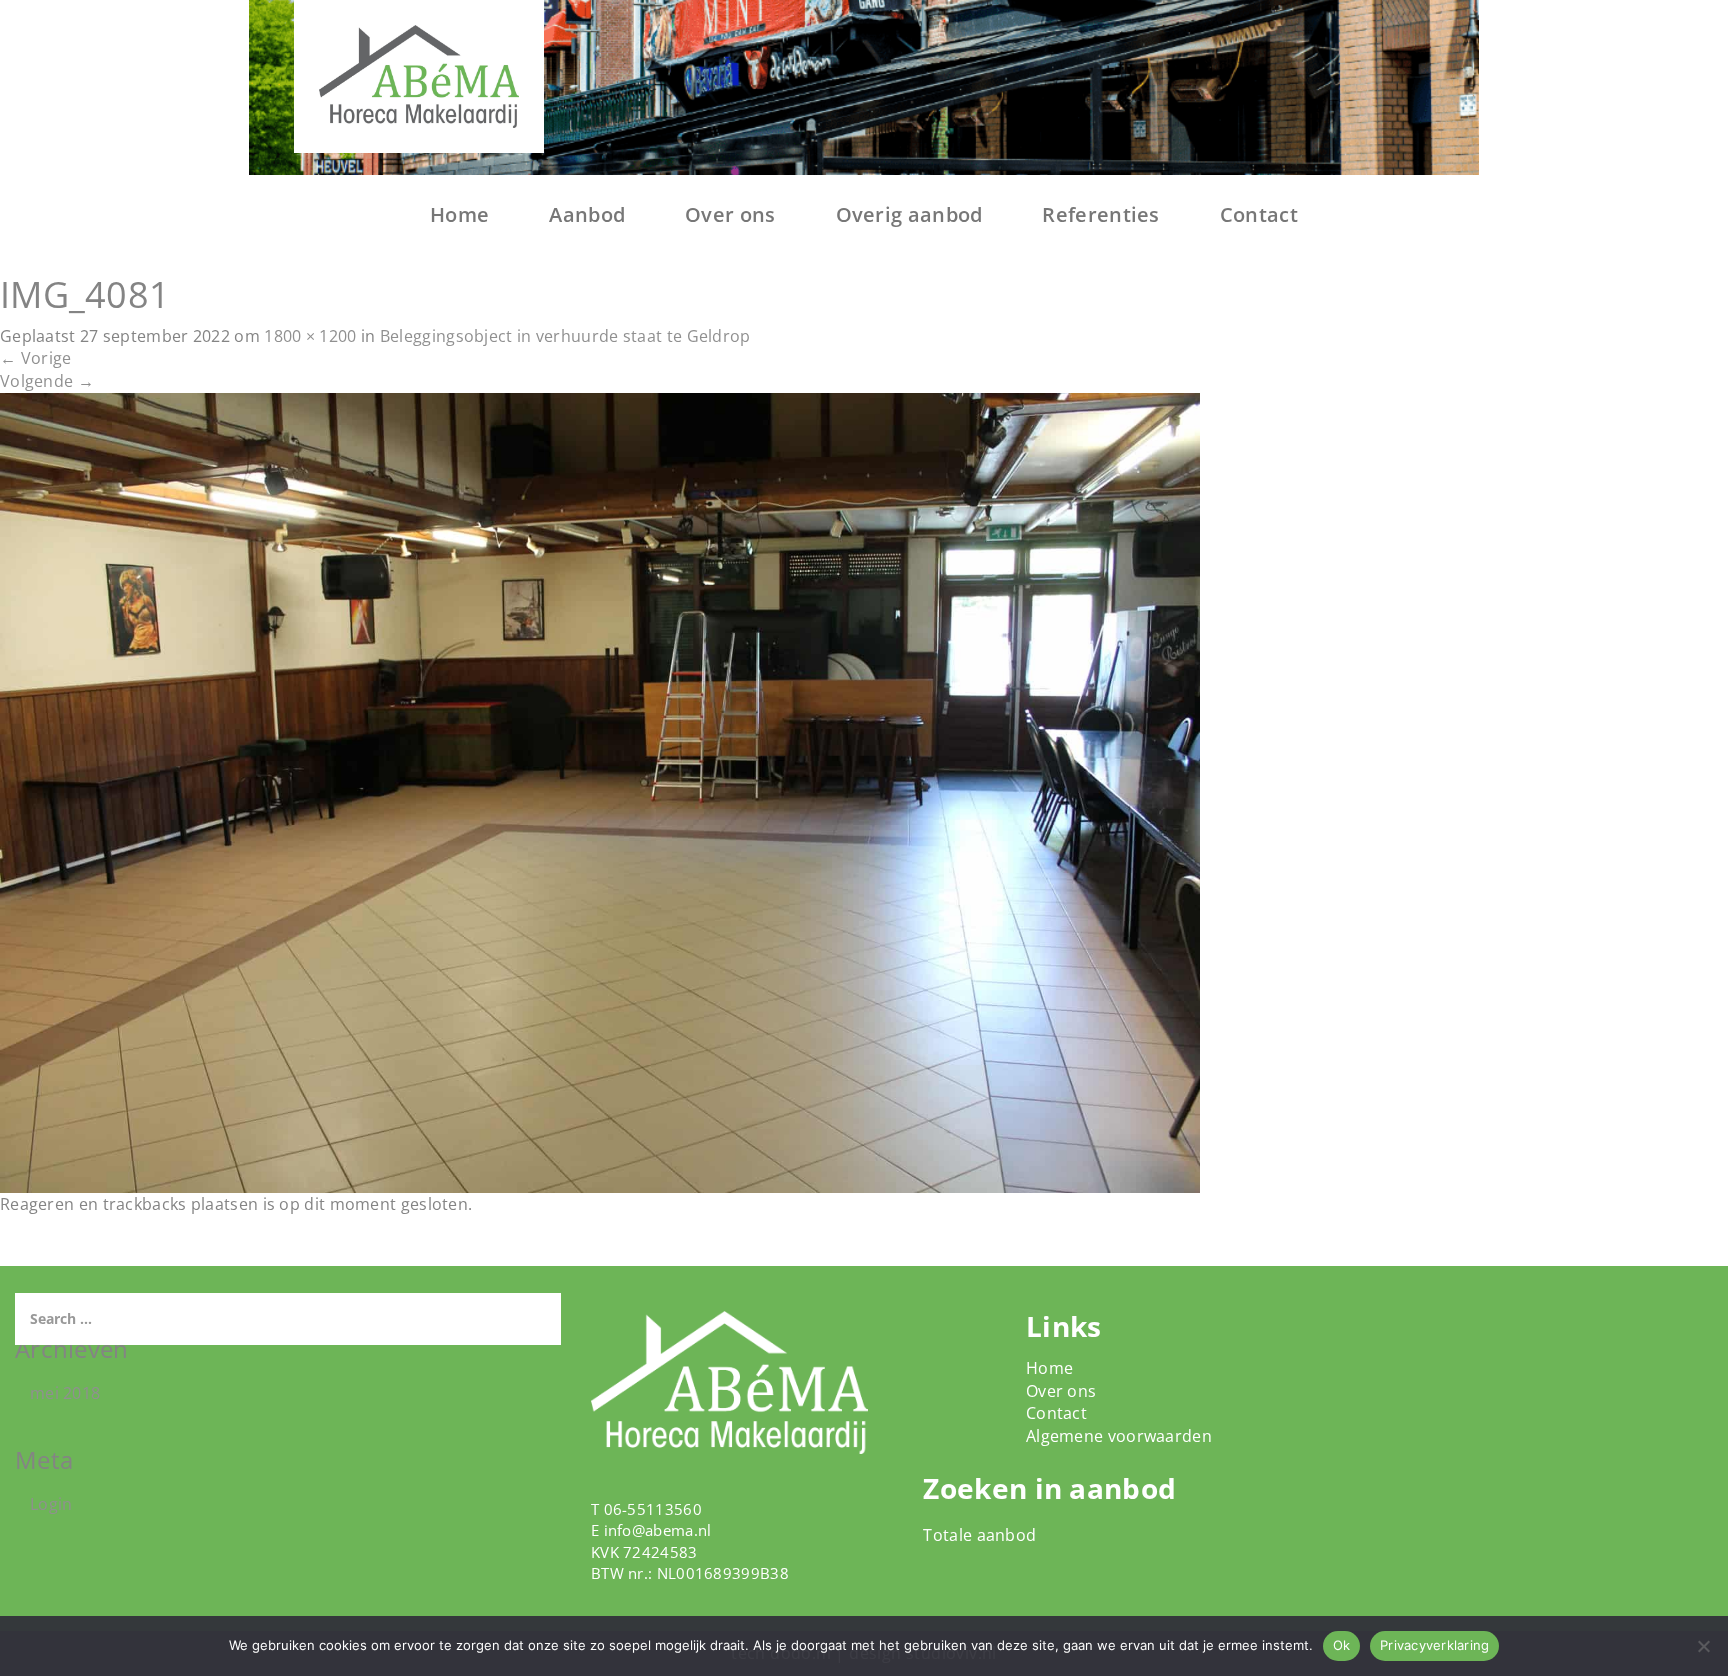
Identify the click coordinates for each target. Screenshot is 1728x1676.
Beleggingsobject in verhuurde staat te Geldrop (565, 336)
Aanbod (587, 214)
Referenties (1100, 214)
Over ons (730, 214)
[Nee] (1703, 1646)
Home (459, 214)
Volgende (47, 381)
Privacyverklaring (1434, 1645)
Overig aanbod (909, 214)
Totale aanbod (979, 1535)
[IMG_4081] (600, 791)
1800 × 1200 (310, 336)
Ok (1342, 1645)
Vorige (35, 358)
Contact (1259, 214)
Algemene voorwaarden (1119, 1436)
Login (51, 1504)
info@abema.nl (658, 1530)
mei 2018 (65, 1393)
